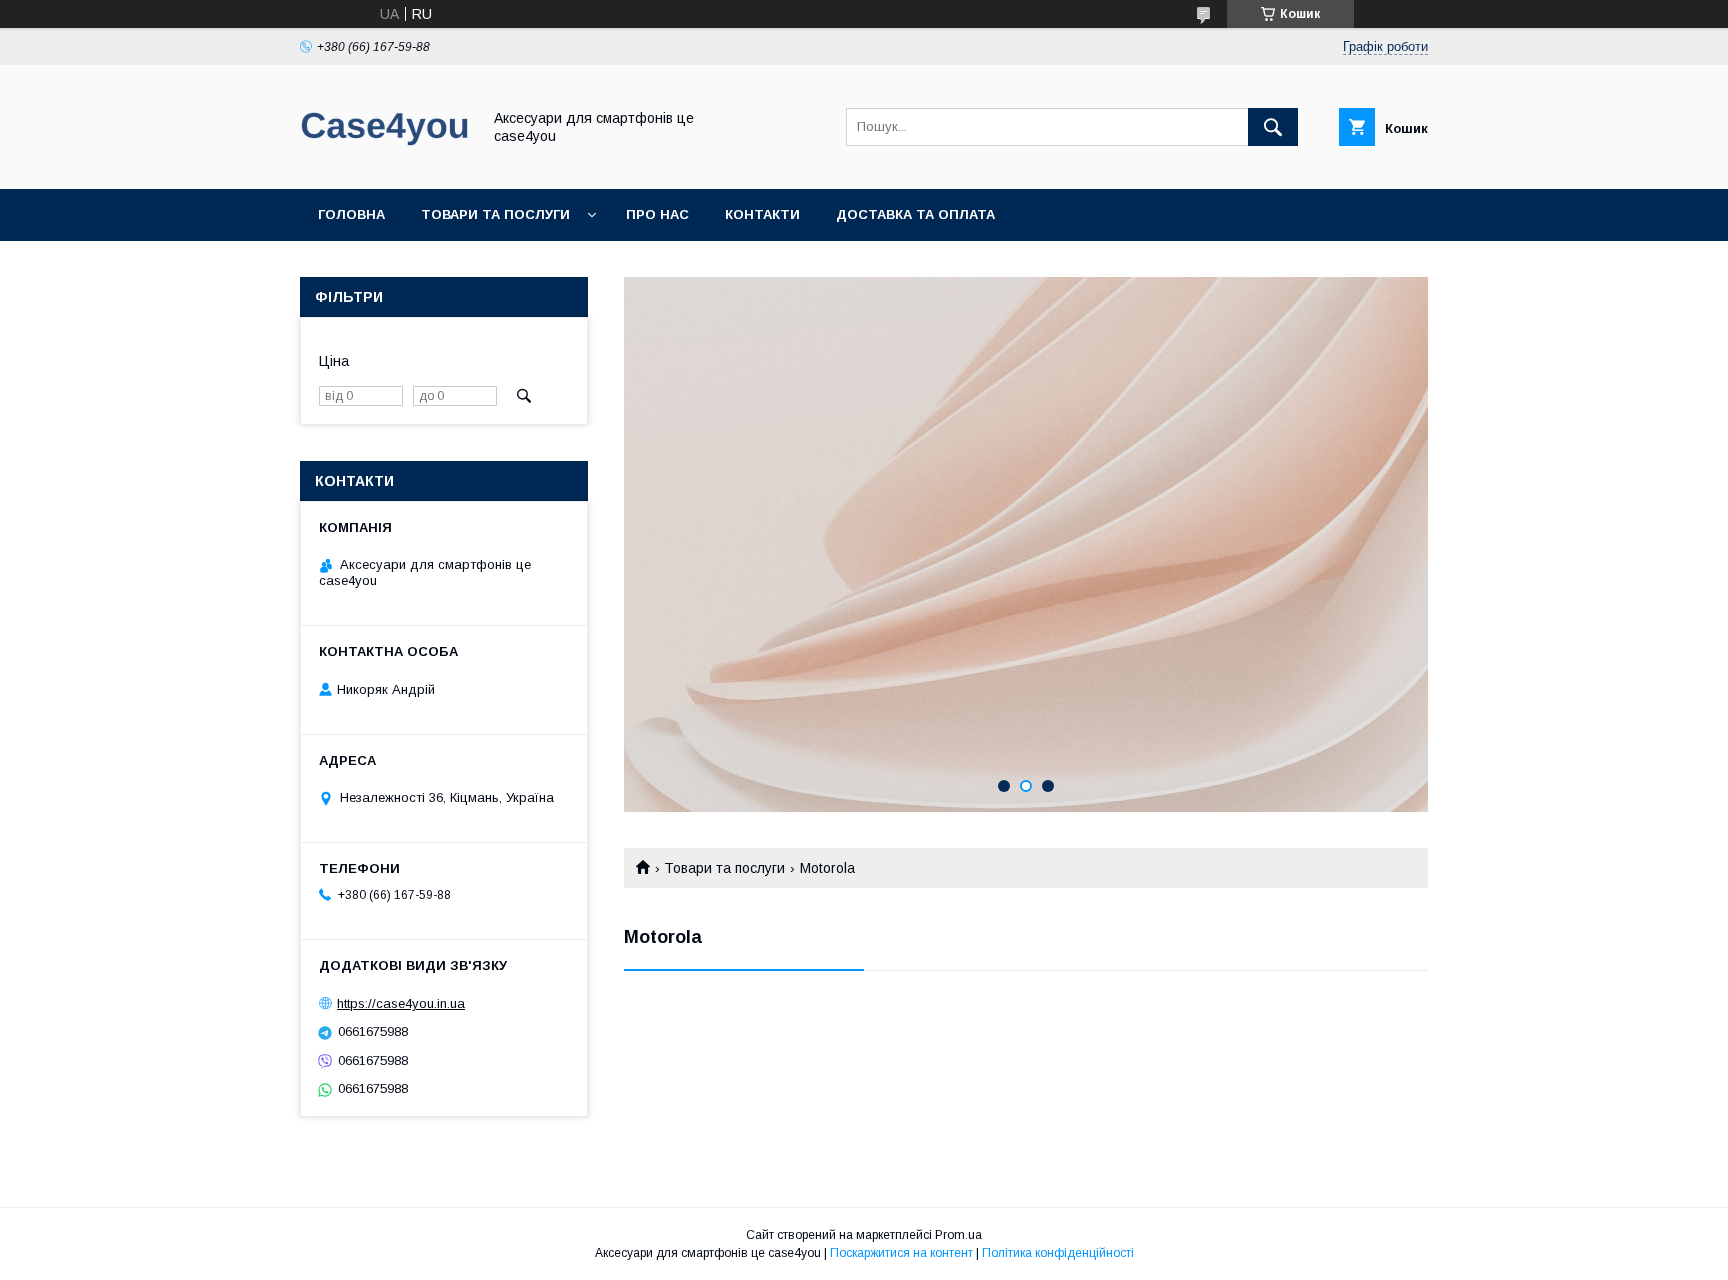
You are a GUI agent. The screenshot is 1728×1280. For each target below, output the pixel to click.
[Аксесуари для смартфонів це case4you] (385, 163)
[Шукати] (1273, 127)
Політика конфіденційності (1058, 1253)
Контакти (762, 214)
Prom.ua (958, 1235)
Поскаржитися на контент (901, 1253)
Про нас (657, 214)
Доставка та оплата (915, 214)
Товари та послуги (495, 214)
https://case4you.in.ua (401, 1003)
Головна (351, 214)
